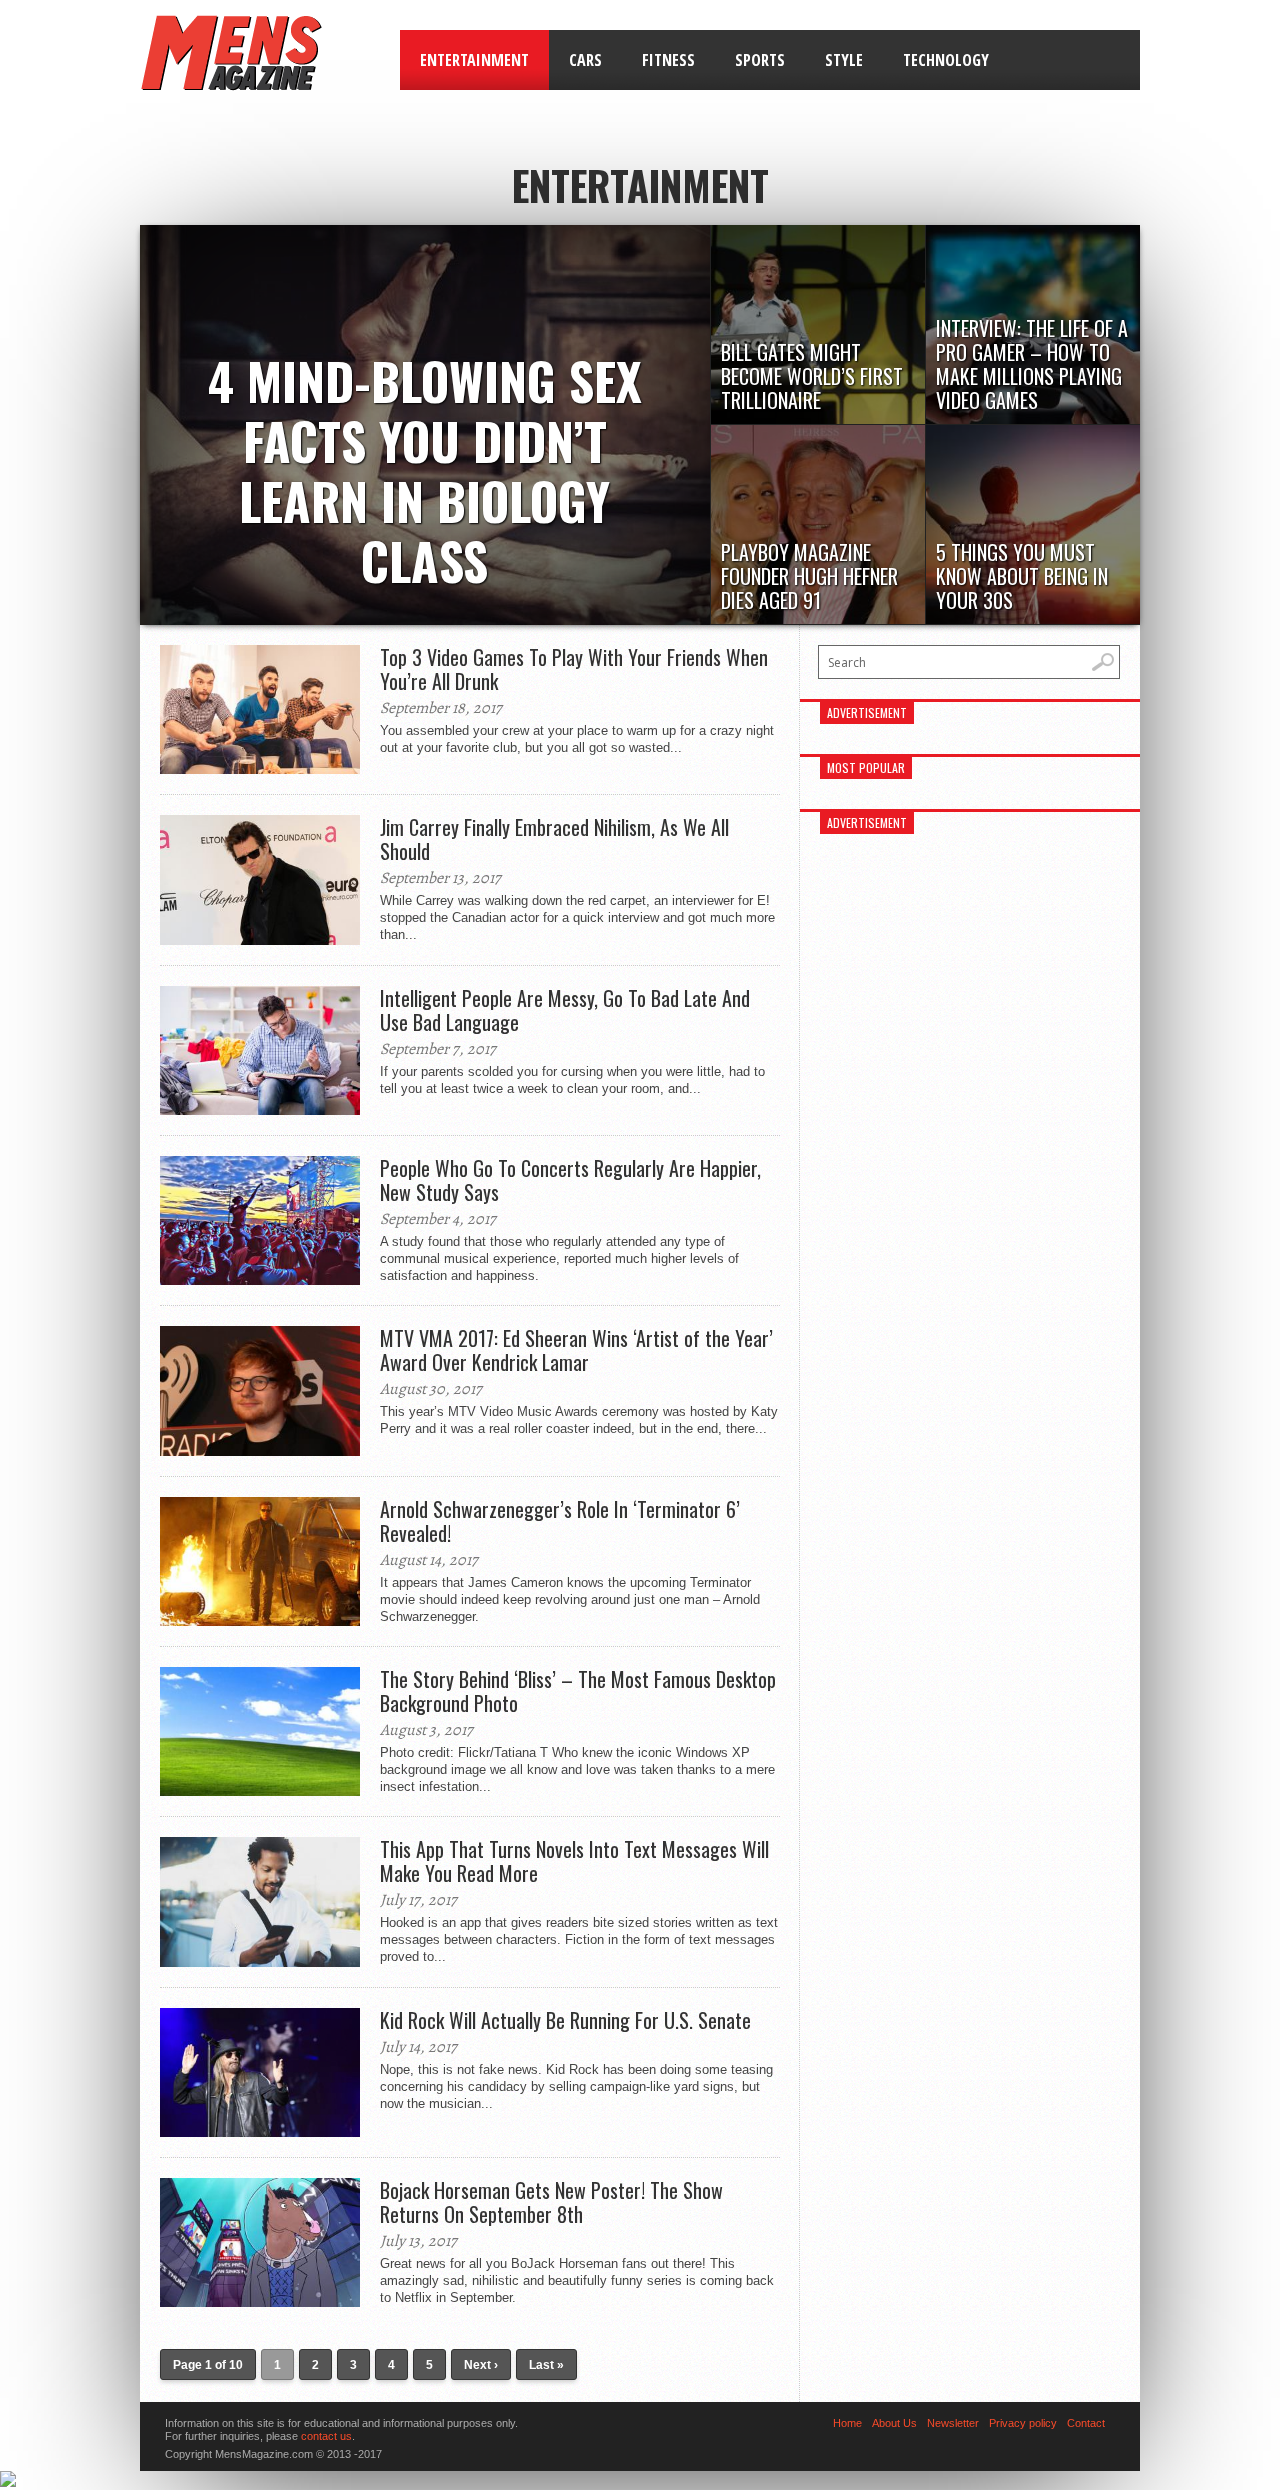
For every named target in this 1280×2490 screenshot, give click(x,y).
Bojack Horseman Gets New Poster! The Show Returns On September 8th (551, 2202)
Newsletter (953, 2423)
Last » (546, 2365)
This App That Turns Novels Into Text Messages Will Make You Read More (574, 1861)
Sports (760, 60)
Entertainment (474, 60)
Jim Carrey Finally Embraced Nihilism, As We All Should (554, 839)
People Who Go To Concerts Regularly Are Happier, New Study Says (570, 1180)
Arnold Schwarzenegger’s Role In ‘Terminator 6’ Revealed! (560, 1521)
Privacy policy (1023, 2423)
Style (844, 60)
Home (847, 2423)
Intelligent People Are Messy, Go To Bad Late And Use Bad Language (565, 1010)
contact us (326, 2436)
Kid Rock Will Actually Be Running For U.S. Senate (565, 2020)
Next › (481, 2365)
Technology (946, 60)
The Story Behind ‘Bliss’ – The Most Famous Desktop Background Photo (578, 1691)
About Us (894, 2423)
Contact (1086, 2423)
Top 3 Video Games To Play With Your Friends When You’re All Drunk (574, 669)
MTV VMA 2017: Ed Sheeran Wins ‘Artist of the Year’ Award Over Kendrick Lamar (576, 1350)
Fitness (668, 60)
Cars (585, 60)
